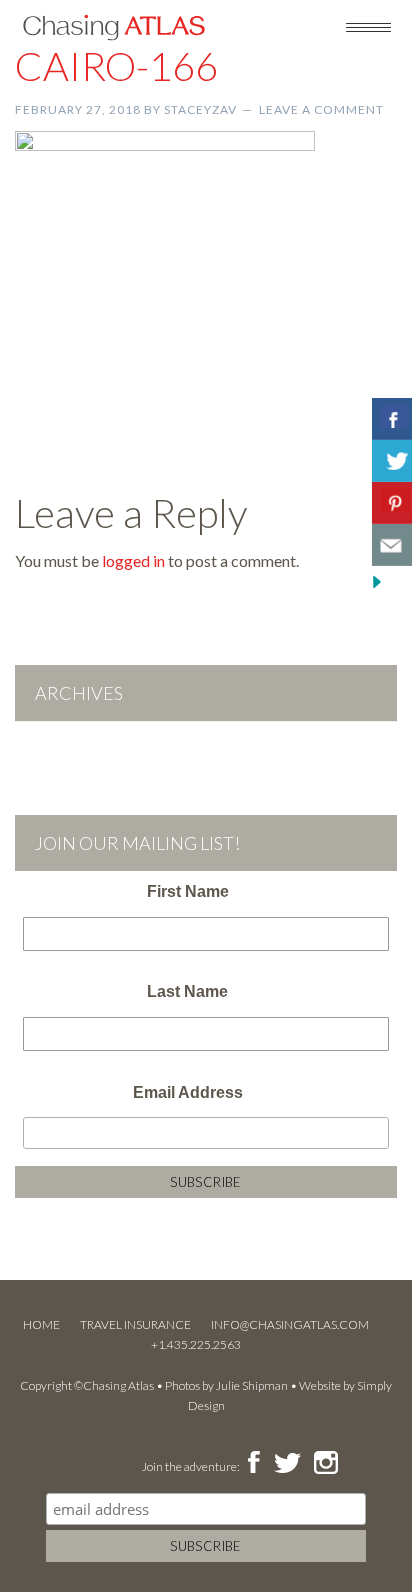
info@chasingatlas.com (290, 1324)
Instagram (325, 1464)
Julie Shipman (252, 1385)
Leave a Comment (321, 109)
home (41, 1324)
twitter (286, 1464)
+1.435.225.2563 (196, 1344)
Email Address (188, 1092)
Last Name (187, 991)
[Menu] (368, 25)
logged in (133, 560)
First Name (188, 891)
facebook (253, 1464)
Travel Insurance (135, 1324)
